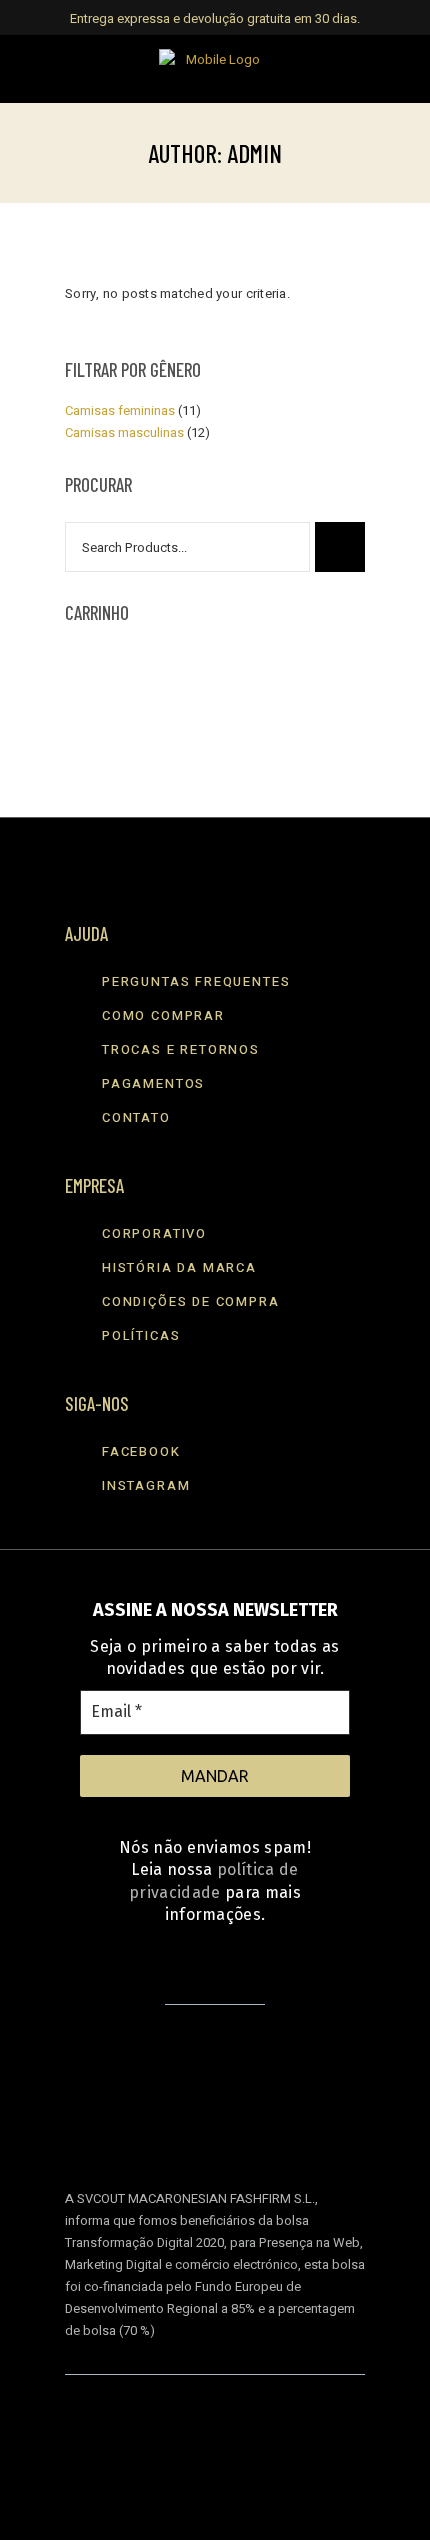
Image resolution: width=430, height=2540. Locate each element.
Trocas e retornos (181, 1049)
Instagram (146, 1485)
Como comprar (163, 1015)
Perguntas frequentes (196, 981)
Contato (136, 1117)
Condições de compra (191, 1301)
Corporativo (154, 1233)
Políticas (141, 1335)
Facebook (141, 1451)
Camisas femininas (120, 410)
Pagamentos (153, 1083)
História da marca (179, 1267)
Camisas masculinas (124, 432)
